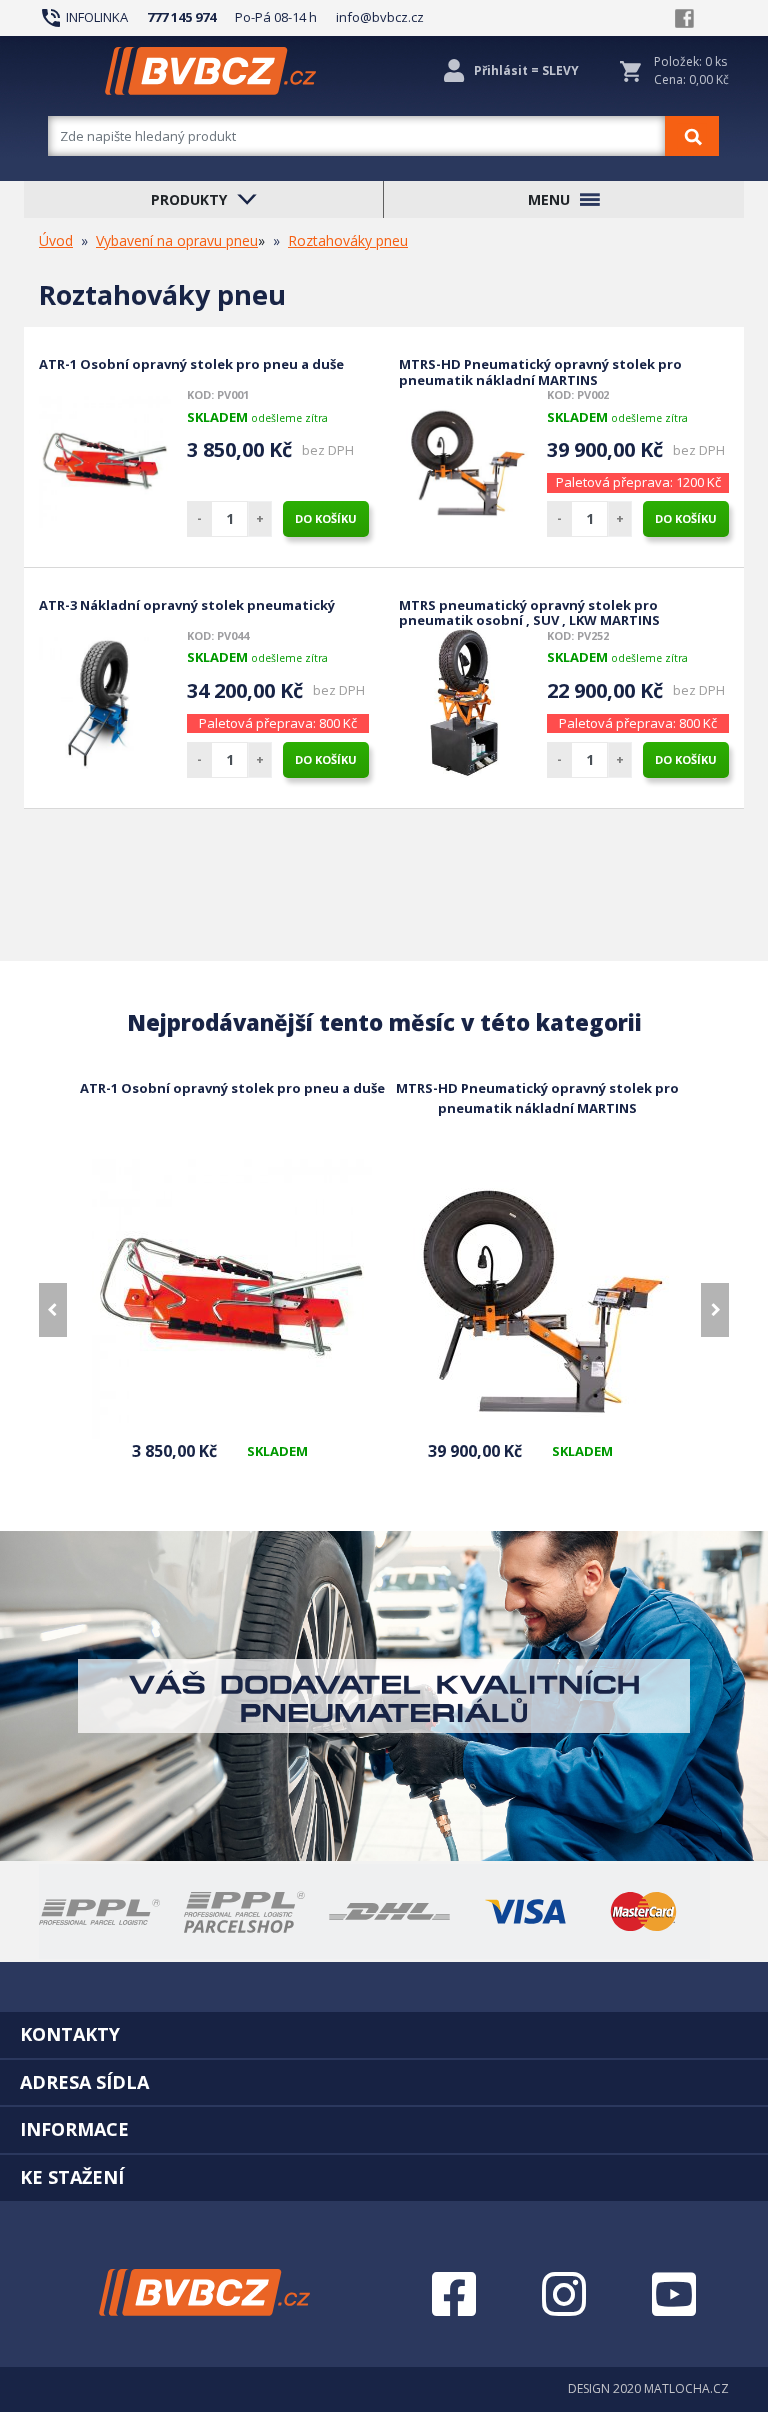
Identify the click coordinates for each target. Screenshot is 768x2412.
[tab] (384, 2034)
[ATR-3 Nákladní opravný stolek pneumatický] (105, 703)
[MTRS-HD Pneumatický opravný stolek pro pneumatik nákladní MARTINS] (465, 462)
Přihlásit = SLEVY (526, 70)
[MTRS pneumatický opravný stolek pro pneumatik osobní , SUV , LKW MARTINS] (465, 703)
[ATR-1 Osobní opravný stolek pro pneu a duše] (105, 462)
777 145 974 (181, 17)
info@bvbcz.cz (380, 17)
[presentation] (53, 1310)
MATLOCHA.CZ (686, 2388)
